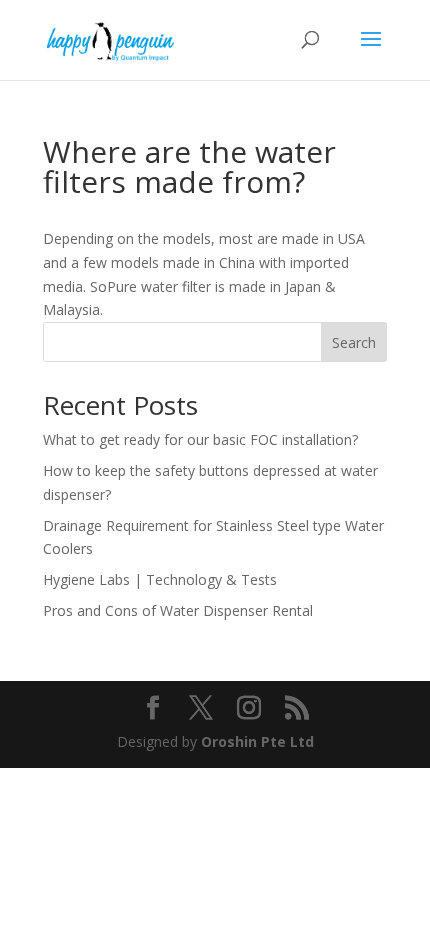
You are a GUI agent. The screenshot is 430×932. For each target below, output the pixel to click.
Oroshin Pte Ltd (257, 741)
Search (354, 342)
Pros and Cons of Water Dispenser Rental (178, 610)
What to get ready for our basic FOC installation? (200, 439)
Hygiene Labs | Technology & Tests (160, 579)
